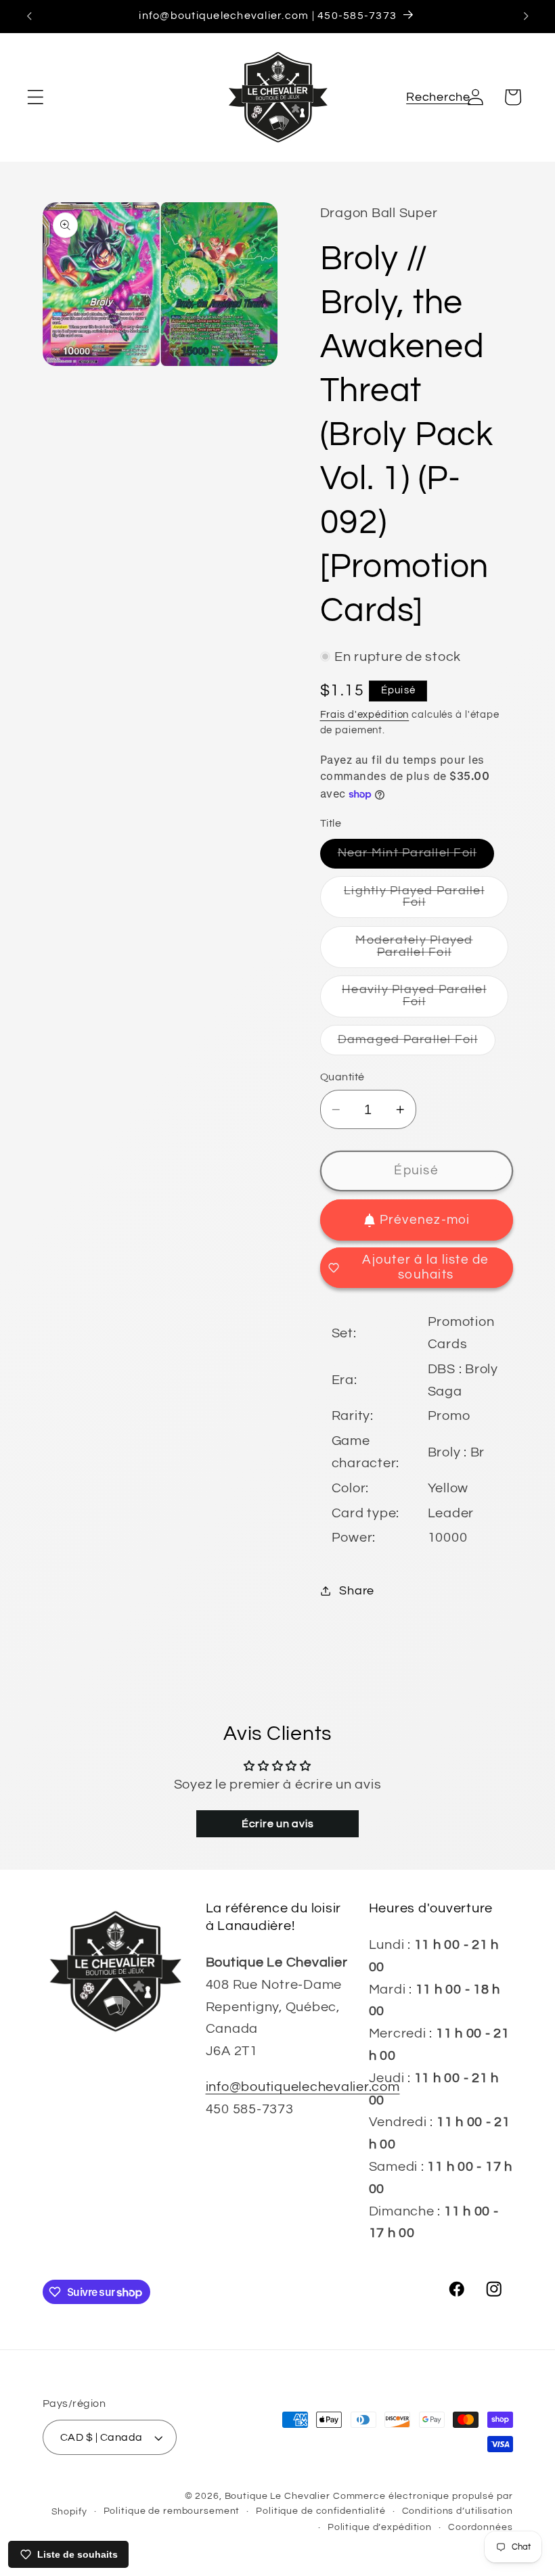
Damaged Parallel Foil (417, 1044)
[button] (36, 97)
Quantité (342, 1077)
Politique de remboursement (172, 2511)
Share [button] (357, 1591)
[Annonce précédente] (29, 16)
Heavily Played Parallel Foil (422, 1001)
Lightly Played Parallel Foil (423, 901)
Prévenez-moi (425, 1220)
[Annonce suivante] (526, 16)
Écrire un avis (278, 1824)
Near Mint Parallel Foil (416, 857)
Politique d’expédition (380, 2527)
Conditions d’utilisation (458, 2511)
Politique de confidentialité (321, 2511)
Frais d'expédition (365, 715)
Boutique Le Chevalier (277, 2496)
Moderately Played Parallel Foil (432, 951)
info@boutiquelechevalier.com (303, 2087)
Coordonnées (481, 2527)
